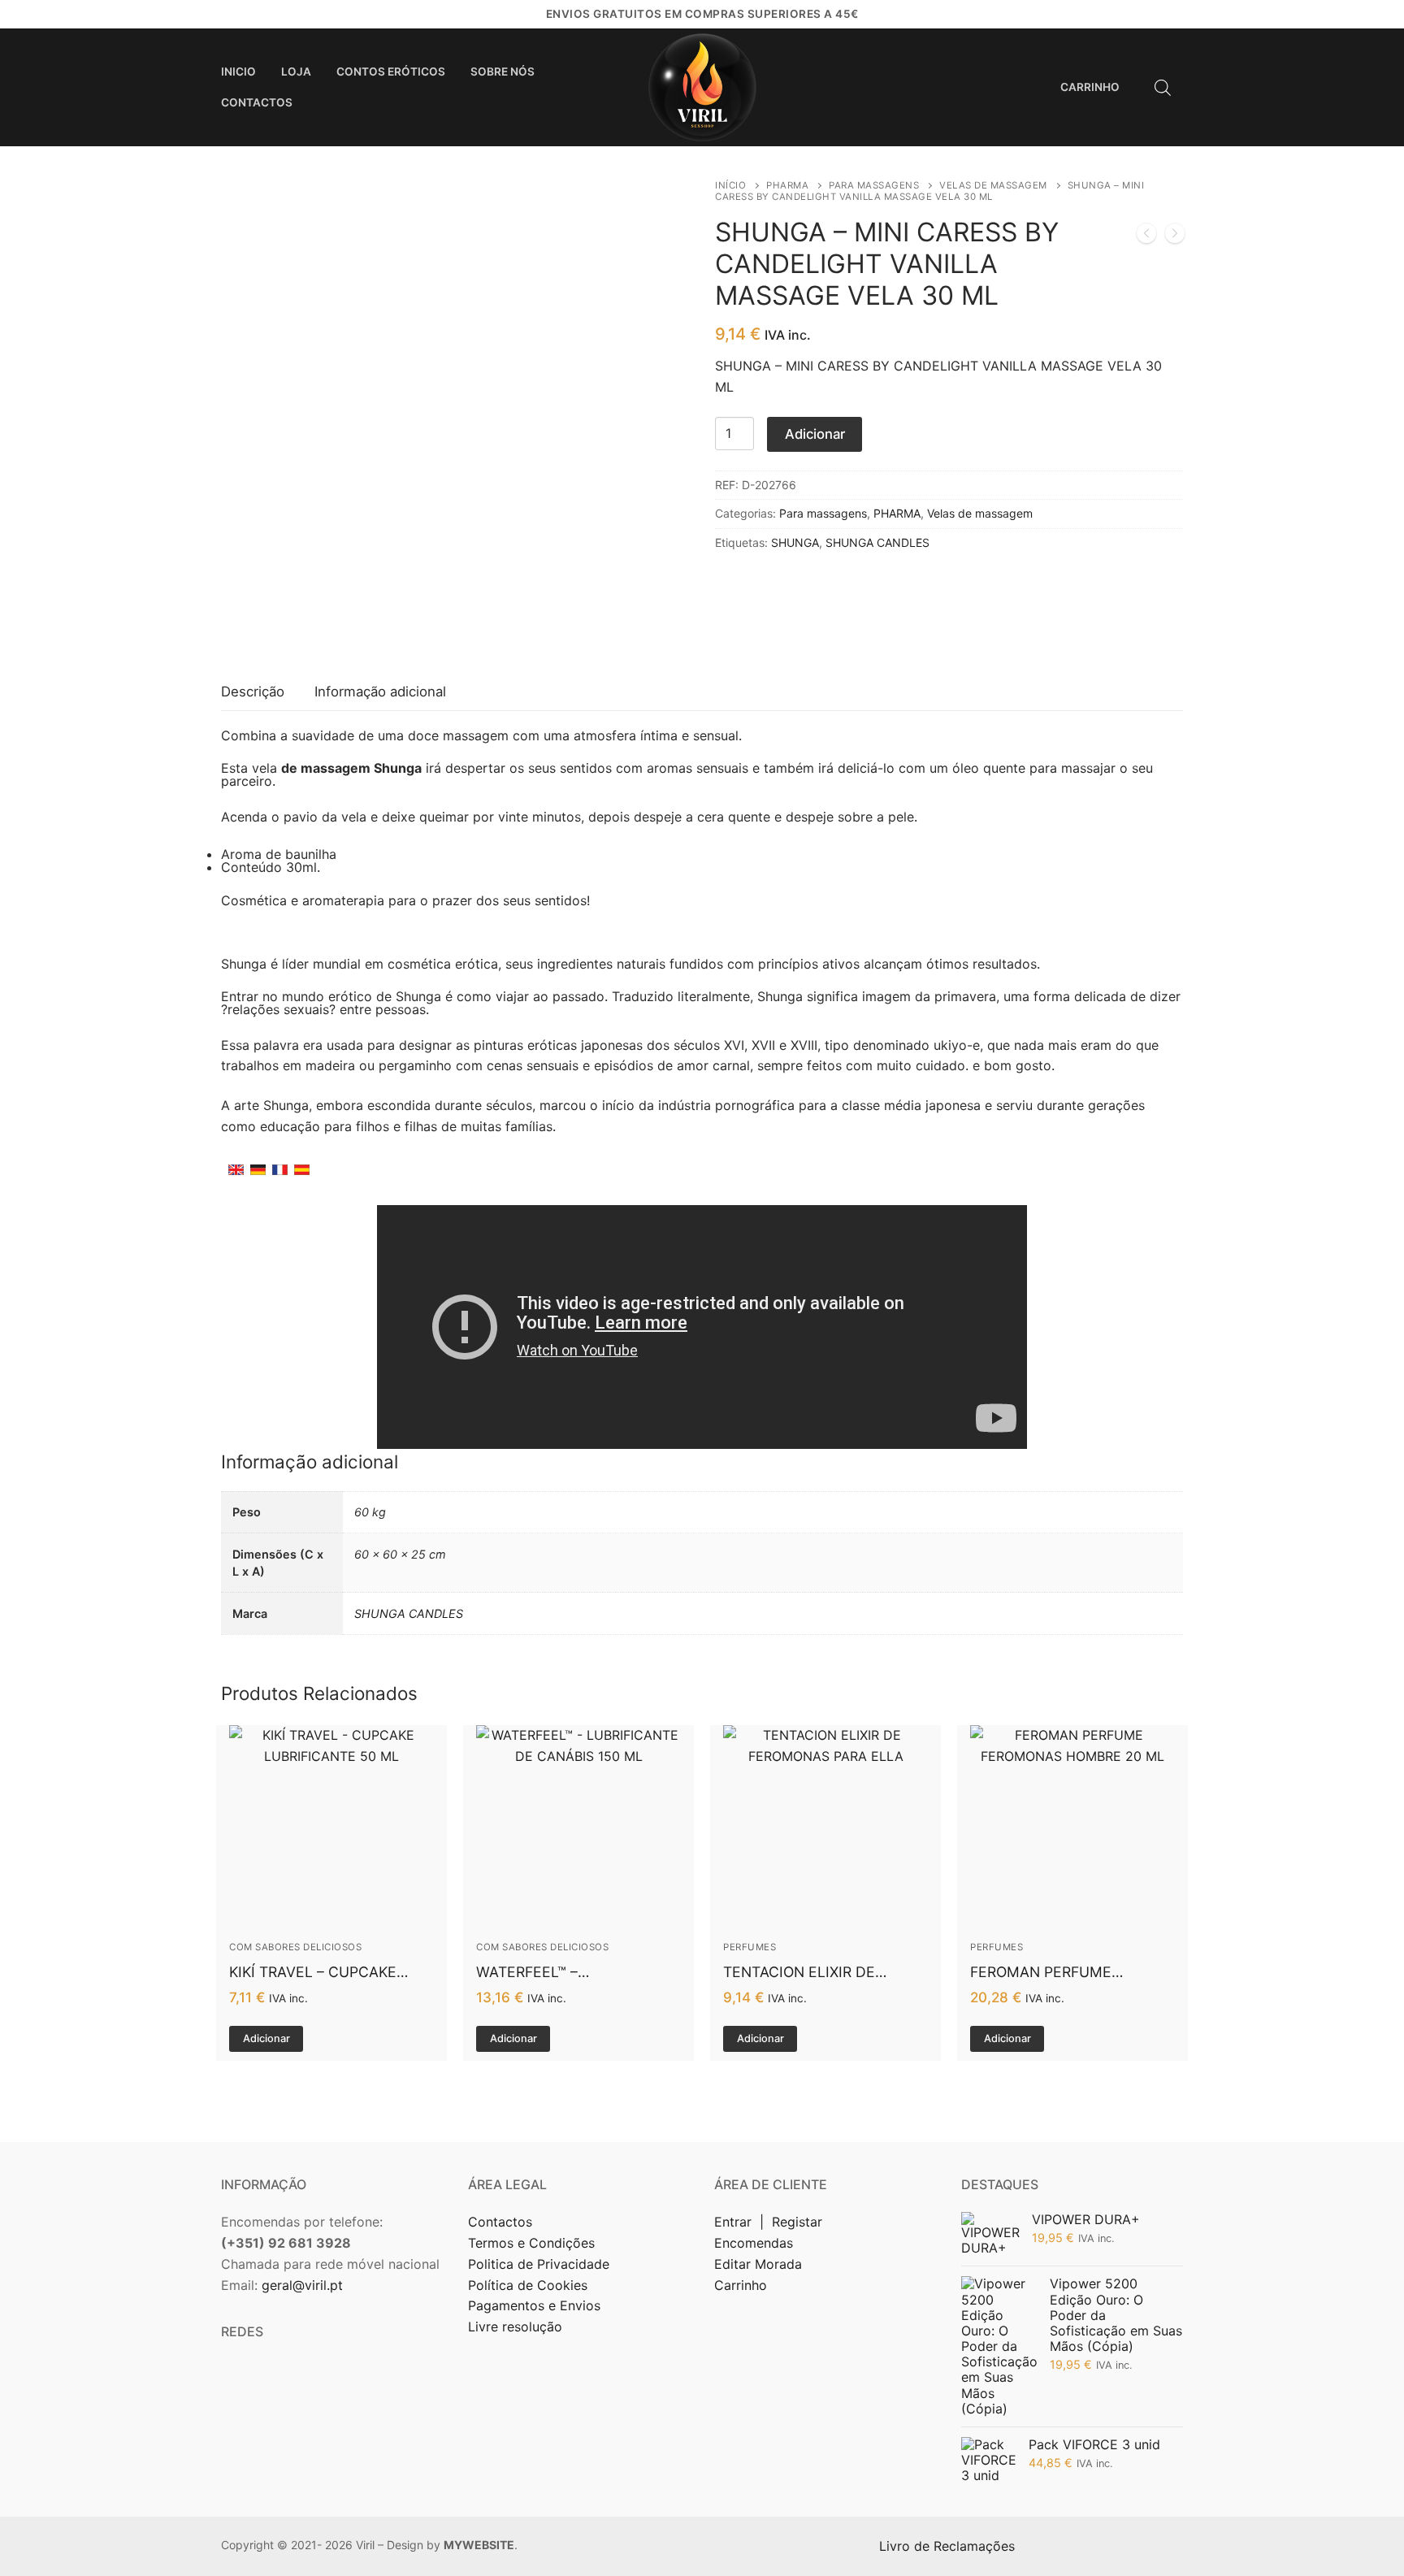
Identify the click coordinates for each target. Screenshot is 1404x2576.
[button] (266, 2039)
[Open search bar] (1163, 87)
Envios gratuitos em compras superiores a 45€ (702, 14)
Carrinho (741, 2285)
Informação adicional (380, 692)
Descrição (253, 692)
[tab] (253, 693)
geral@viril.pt (302, 2285)
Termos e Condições (533, 2243)
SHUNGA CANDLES (877, 542)
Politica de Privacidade (541, 2264)
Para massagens (874, 185)
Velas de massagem (993, 185)
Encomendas (754, 2243)
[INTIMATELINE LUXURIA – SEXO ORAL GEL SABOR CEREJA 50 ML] (1146, 236)
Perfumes (750, 1947)
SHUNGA (795, 542)
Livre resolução (515, 2327)
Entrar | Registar (770, 2222)
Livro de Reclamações (949, 2546)
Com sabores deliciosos (295, 1947)
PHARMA (787, 185)
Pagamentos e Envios (534, 2305)
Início (730, 185)
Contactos (500, 2222)
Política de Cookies (528, 2285)
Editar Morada (758, 2264)
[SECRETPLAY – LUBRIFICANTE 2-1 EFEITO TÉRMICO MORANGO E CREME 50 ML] (1175, 236)
